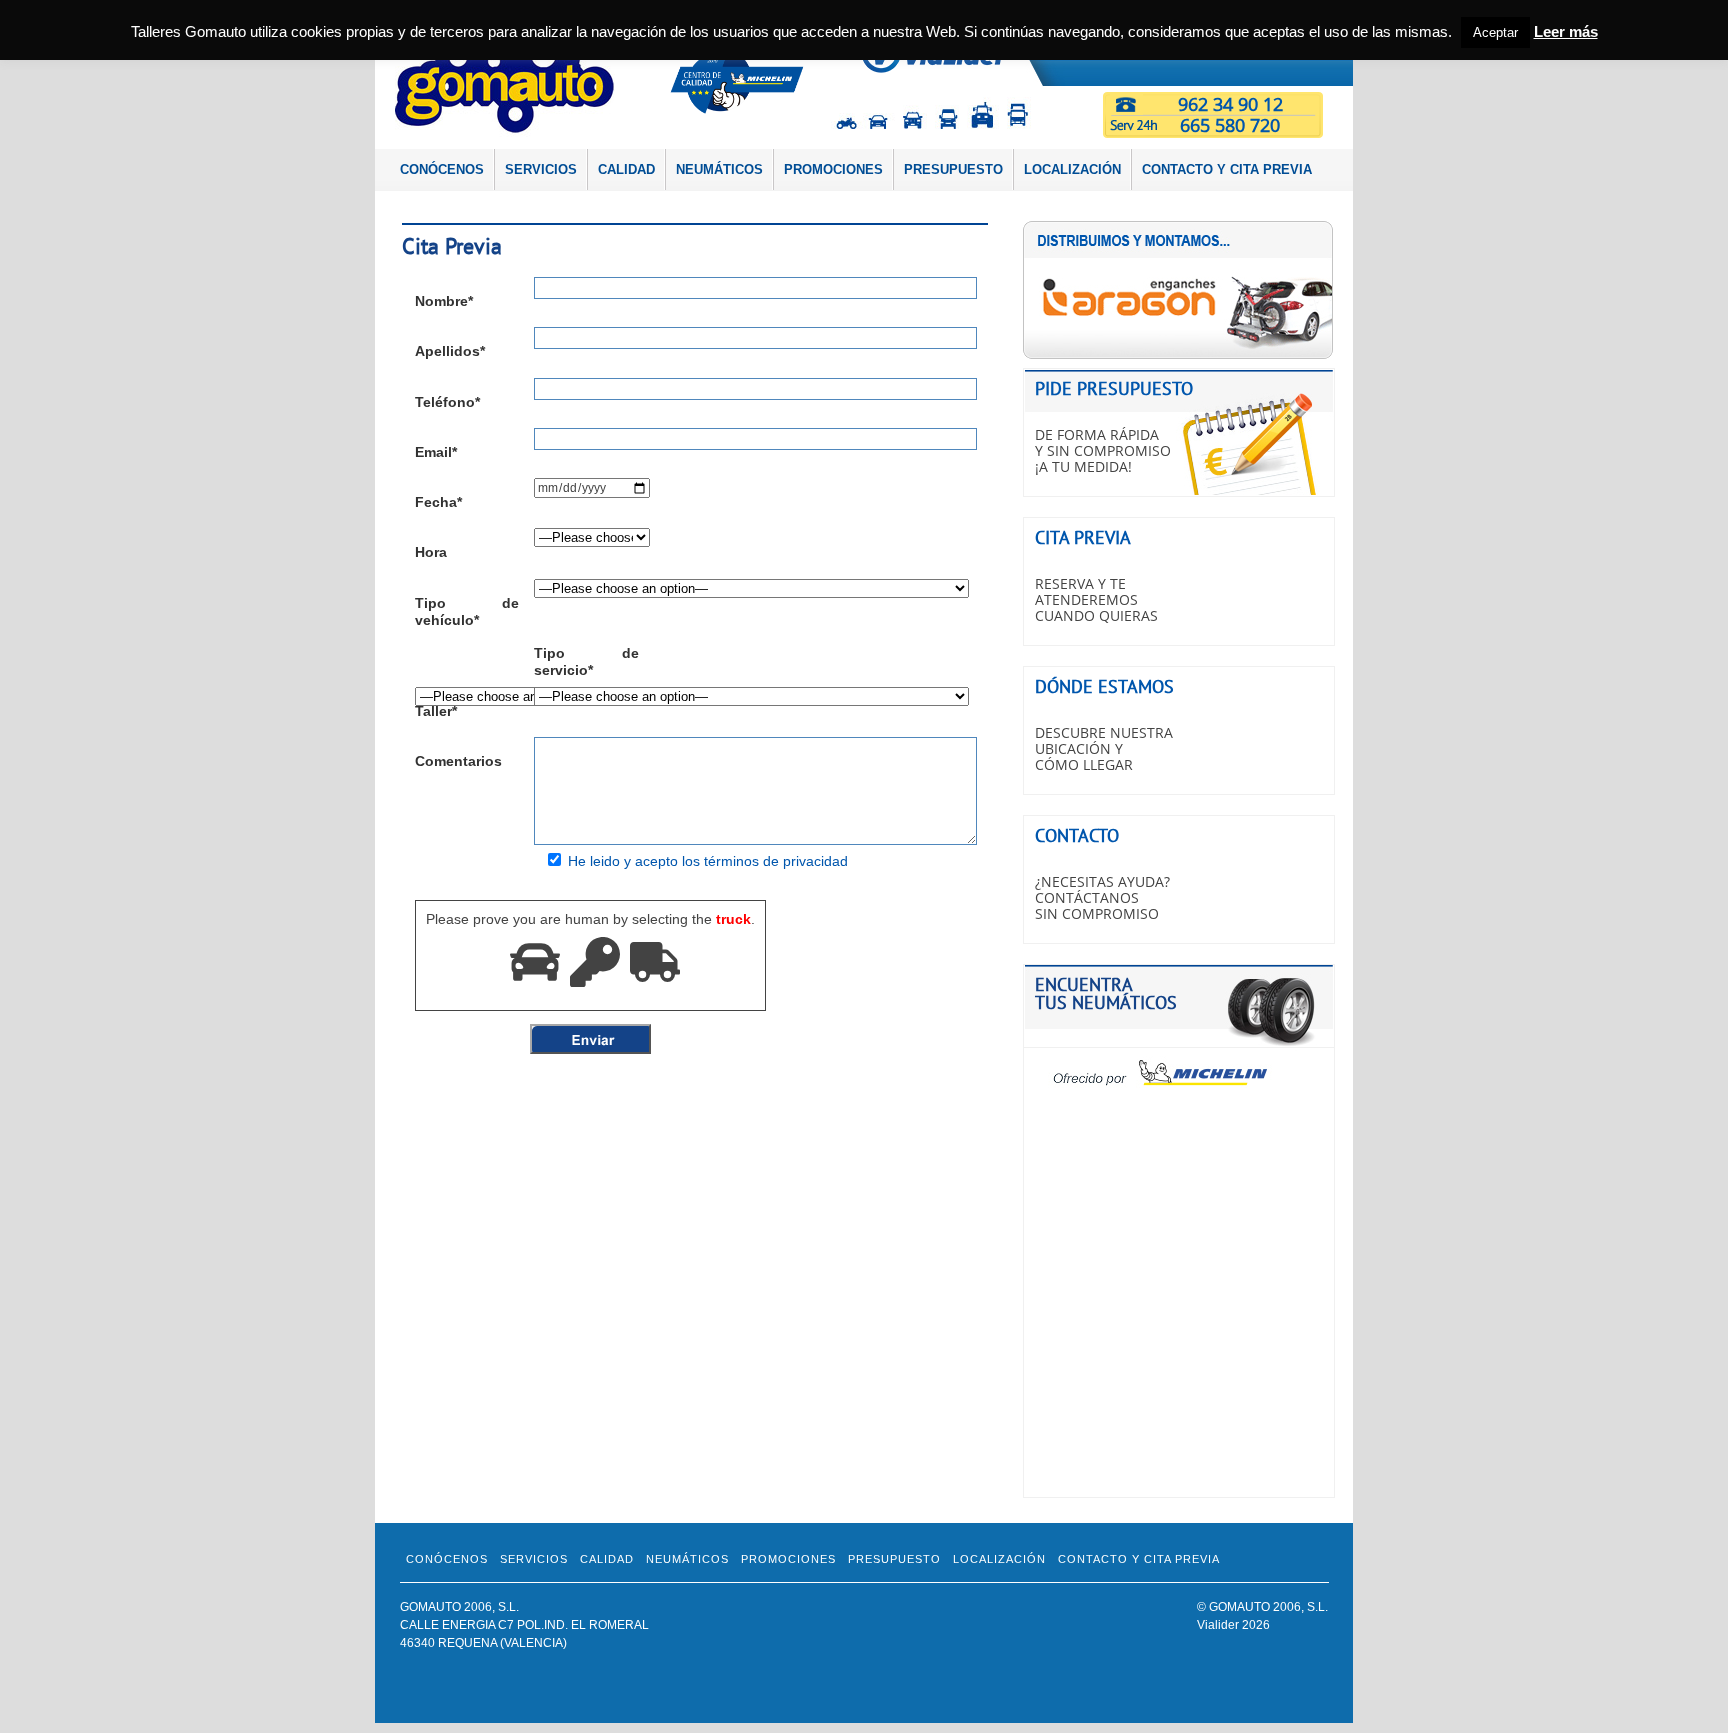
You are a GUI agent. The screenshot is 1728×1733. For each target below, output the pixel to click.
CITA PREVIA (1083, 537)
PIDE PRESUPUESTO (1114, 388)
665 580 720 (1230, 125)
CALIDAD (626, 169)
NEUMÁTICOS (719, 169)
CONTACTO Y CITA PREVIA (1227, 169)
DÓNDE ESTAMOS (1104, 686)
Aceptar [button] (1495, 32)
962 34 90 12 (1230, 104)
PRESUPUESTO (953, 169)
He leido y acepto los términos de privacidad (708, 861)
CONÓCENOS (442, 169)
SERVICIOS (541, 169)
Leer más (1566, 31)
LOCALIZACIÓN (1072, 169)
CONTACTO (1077, 835)
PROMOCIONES (833, 169)
